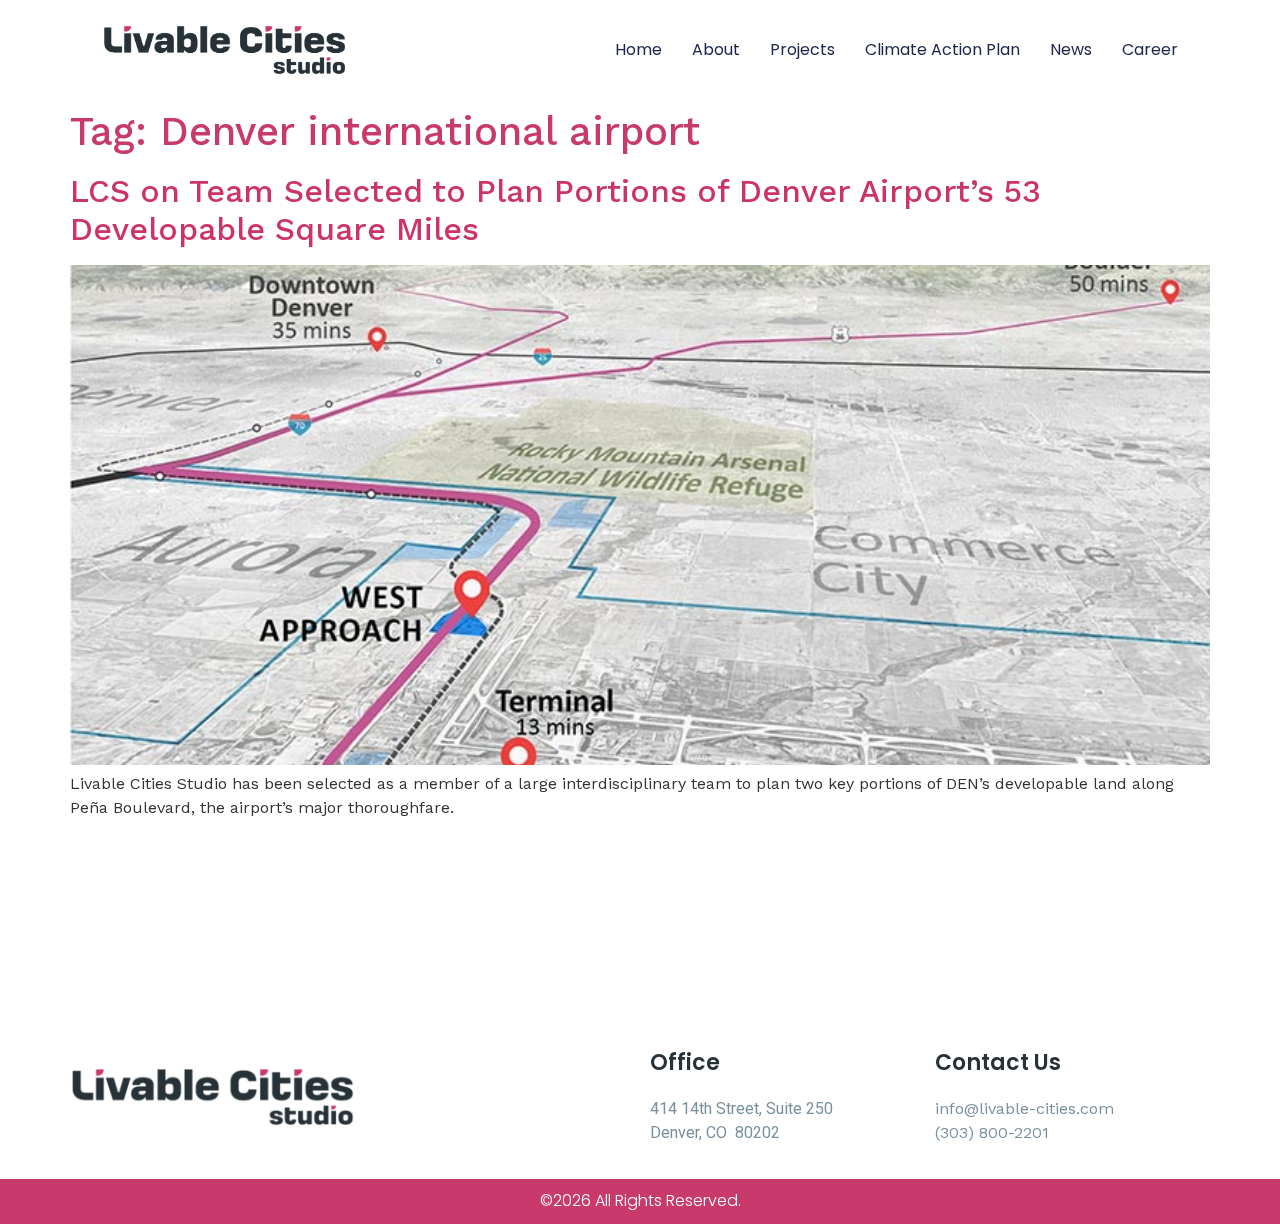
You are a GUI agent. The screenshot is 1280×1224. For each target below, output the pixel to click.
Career (1150, 49)
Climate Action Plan (942, 49)
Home (638, 49)
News (1071, 49)
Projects (802, 49)
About (716, 49)
